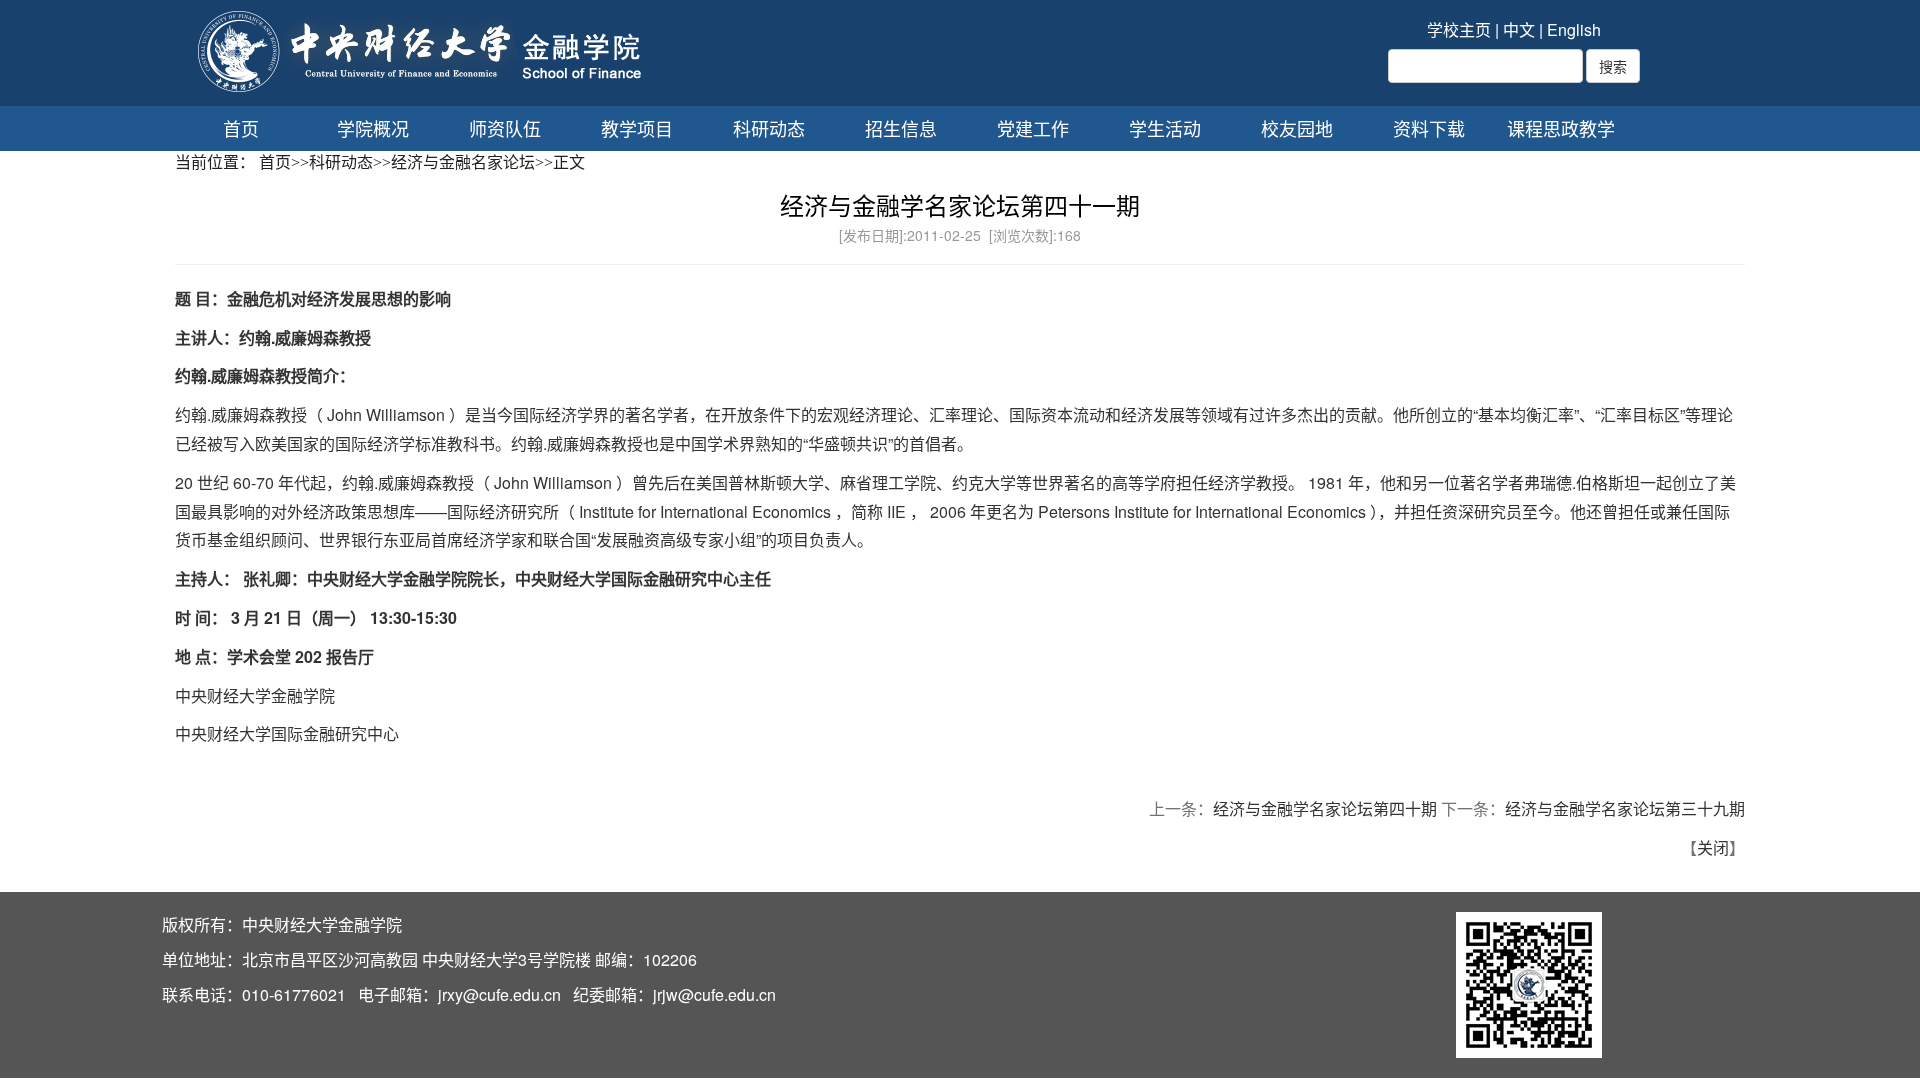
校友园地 (1297, 128)
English (1574, 29)
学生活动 (1165, 128)
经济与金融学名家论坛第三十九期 (1625, 808)
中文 (1519, 29)
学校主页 (1459, 29)
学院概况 (373, 128)
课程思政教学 (1561, 128)
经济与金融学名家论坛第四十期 (1325, 808)
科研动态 (769, 128)
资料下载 (1429, 128)
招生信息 (901, 128)
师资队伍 (505, 128)
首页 (241, 128)
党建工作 (1033, 128)
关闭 (1713, 847)
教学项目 (637, 128)
